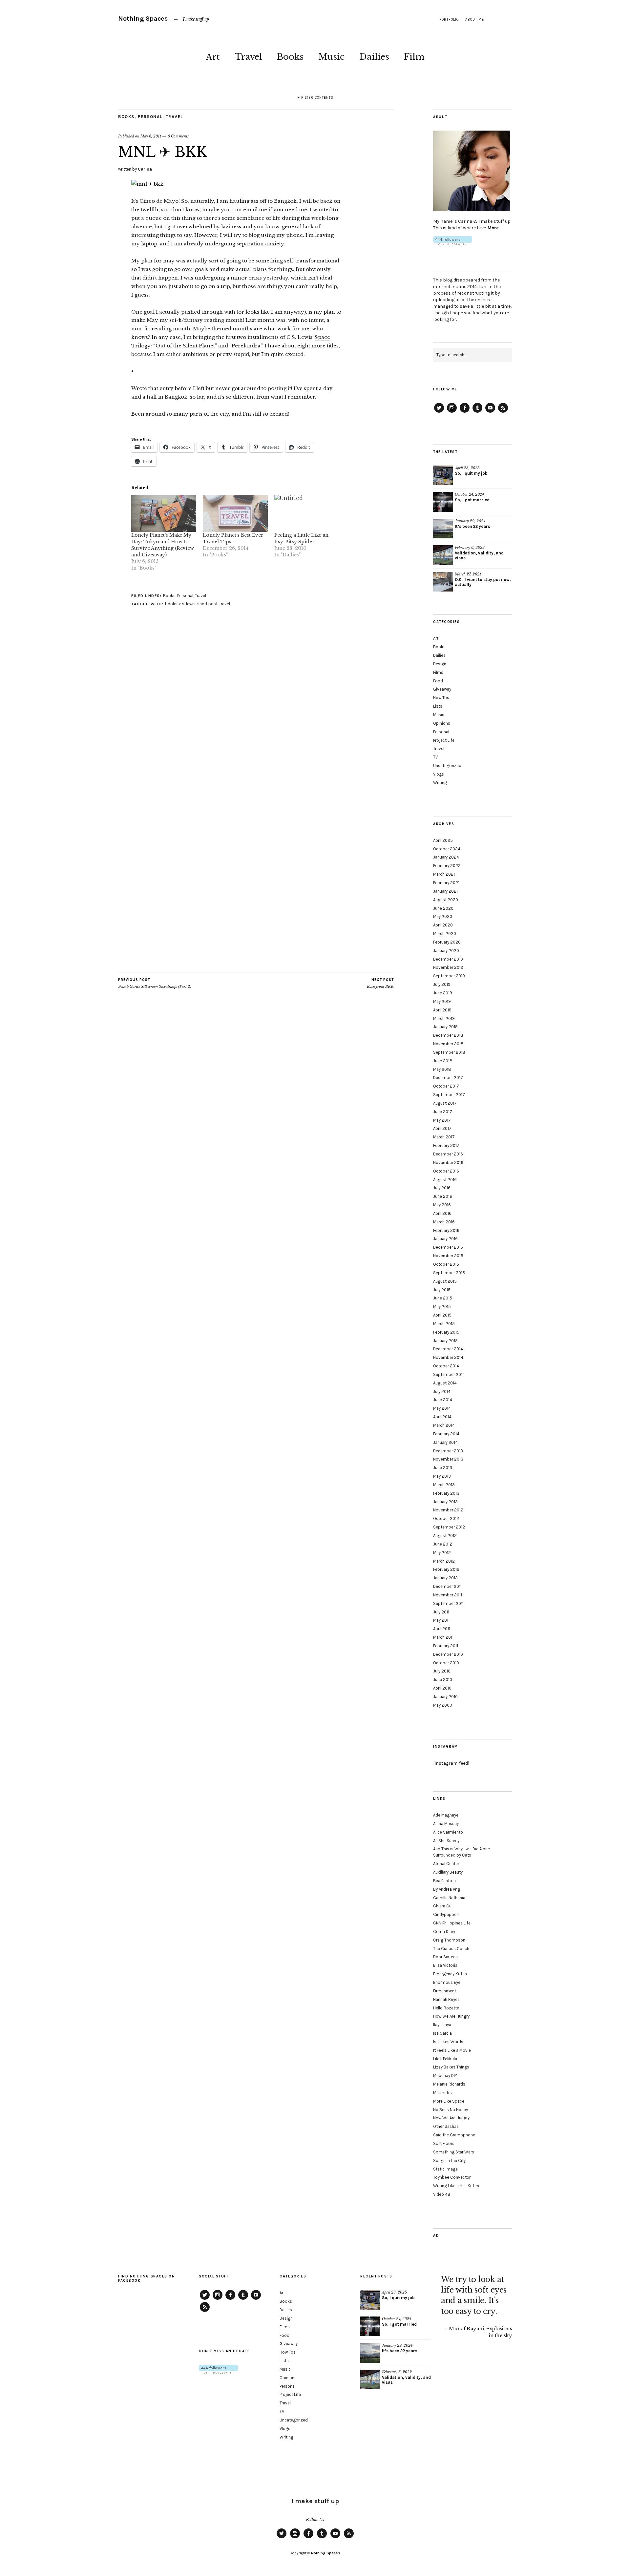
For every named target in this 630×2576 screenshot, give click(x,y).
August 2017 (445, 1103)
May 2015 (442, 1307)
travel (225, 604)
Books (290, 57)
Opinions (442, 723)
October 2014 (446, 1366)
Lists (438, 706)
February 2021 (446, 883)
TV (435, 757)
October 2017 (446, 1086)
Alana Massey (446, 1824)
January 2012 (445, 1578)
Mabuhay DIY (445, 2076)
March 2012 (444, 1561)
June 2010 (443, 1680)
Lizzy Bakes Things (451, 2067)
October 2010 (446, 1663)
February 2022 (447, 866)
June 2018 (443, 1061)
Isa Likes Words (448, 2042)
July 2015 (442, 1290)
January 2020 (446, 951)
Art (213, 57)
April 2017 (442, 1128)
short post (207, 604)
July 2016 (442, 1188)
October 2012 (446, 1518)
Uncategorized (447, 766)
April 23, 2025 (467, 468)
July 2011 (441, 1612)
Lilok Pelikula (445, 2059)
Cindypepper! (446, 1914)
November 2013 (448, 1459)
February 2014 (446, 1434)
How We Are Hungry (451, 2016)
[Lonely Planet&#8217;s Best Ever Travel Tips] (235, 513)
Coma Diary (444, 1932)
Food (438, 681)
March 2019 (444, 1018)
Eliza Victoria (445, 1965)
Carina (145, 169)
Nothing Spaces (143, 19)
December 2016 (448, 1154)
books (171, 604)
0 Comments (178, 136)
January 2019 (445, 1027)
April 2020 (443, 925)
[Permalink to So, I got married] (443, 502)
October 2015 (446, 1264)
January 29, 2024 (470, 521)
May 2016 (442, 1205)
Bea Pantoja (444, 1881)
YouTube (490, 412)
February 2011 (446, 1646)
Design (440, 664)
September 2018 (449, 1052)
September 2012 (449, 1527)
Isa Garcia (442, 2033)
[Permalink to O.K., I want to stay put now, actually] (443, 582)
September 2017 (449, 1095)
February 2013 (446, 1493)
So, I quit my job (471, 473)
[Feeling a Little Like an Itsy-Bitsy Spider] (307, 513)
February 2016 (446, 1230)
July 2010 (442, 1671)
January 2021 (445, 891)
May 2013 (442, 1476)
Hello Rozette (446, 2008)
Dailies (374, 57)
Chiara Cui (443, 1906)
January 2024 (446, 857)
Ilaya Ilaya (442, 2025)
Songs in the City (449, 2161)
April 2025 (443, 840)
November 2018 (448, 1044)
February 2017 (446, 1145)
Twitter (439, 412)
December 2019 (448, 959)
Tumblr (477, 412)
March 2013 (444, 1485)
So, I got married (472, 500)
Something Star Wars (454, 2152)
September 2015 (449, 1273)
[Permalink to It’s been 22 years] (443, 529)
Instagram (452, 412)
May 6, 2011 (151, 136)
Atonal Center (446, 1864)
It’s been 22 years (472, 526)
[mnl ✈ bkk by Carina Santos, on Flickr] (147, 184)
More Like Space (449, 2101)
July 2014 (442, 1392)
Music (331, 57)
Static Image (445, 2169)
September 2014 (449, 1374)
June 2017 (443, 1112)
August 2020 (446, 900)
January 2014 (445, 1442)
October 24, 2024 (469, 494)
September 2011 (448, 1603)
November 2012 (448, 1510)
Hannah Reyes (446, 1999)
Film (414, 57)
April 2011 (442, 1629)
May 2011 (441, 1620)
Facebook (465, 412)
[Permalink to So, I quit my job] (443, 475)
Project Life (444, 740)
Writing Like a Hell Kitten (456, 2186)
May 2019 (442, 1001)
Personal (150, 117)
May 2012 (442, 1553)
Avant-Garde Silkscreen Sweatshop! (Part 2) (155, 983)
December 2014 (448, 1349)
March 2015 (444, 1324)
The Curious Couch (451, 1949)
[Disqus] (256, 719)
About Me (475, 20)
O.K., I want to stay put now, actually (483, 582)
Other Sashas (446, 2126)
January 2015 (445, 1341)
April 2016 (442, 1213)
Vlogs (439, 774)
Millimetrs (442, 2093)
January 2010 (445, 1697)
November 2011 (448, 1595)
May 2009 (443, 1705)
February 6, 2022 (470, 548)
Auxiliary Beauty (448, 1872)
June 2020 (443, 908)
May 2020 (443, 916)
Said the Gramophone (454, 2135)
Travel (248, 57)
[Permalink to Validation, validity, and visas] (443, 555)
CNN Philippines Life (452, 1923)
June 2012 (443, 1544)
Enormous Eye (447, 1982)
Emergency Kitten (450, 1974)
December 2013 (448, 1451)
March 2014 (444, 1425)
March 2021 (444, 874)
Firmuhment (445, 1991)
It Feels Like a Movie (452, 2050)
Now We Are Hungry (451, 2118)
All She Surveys (447, 1841)
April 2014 (442, 1417)
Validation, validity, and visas (479, 555)
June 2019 (443, 993)
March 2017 (444, 1137)
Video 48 (442, 2194)
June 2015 (443, 1298)
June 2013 (443, 1468)
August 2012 (445, 1536)
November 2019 (448, 967)
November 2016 (448, 1163)
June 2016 (443, 1196)
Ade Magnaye (446, 1815)
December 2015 (448, 1247)
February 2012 (446, 1569)
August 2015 (445, 1281)
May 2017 (442, 1120)
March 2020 (445, 934)
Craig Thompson (449, 1940)
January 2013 (445, 1502)
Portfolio (449, 20)
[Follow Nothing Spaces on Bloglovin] (453, 244)
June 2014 (443, 1400)
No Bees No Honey (451, 2110)
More (493, 228)
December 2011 (447, 1586)
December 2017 (448, 1078)
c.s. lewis (187, 604)
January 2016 (445, 1239)
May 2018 (442, 1069)
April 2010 (442, 1688)
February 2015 (446, 1332)
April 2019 (442, 1010)
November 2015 (448, 1256)
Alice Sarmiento (448, 1832)
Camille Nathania (449, 1898)
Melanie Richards (449, 2084)
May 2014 (442, 1408)
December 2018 (448, 1035)
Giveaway (442, 689)
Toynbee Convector (452, 2177)
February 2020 (447, 942)
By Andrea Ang (447, 1889)
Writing (440, 783)
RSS (503, 412)
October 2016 (446, 1171)
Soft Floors (444, 2143)
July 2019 (442, 984)
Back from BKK (380, 983)
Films (438, 672)
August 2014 (445, 1383)
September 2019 (449, 976)
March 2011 (443, 1637)
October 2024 (447, 849)
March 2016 (444, 1222)
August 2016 (445, 1180)
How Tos (441, 698)
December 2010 (448, 1654)
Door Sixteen (445, 1957)
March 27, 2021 (468, 574)
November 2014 (448, 1357)
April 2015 (442, 1315)
